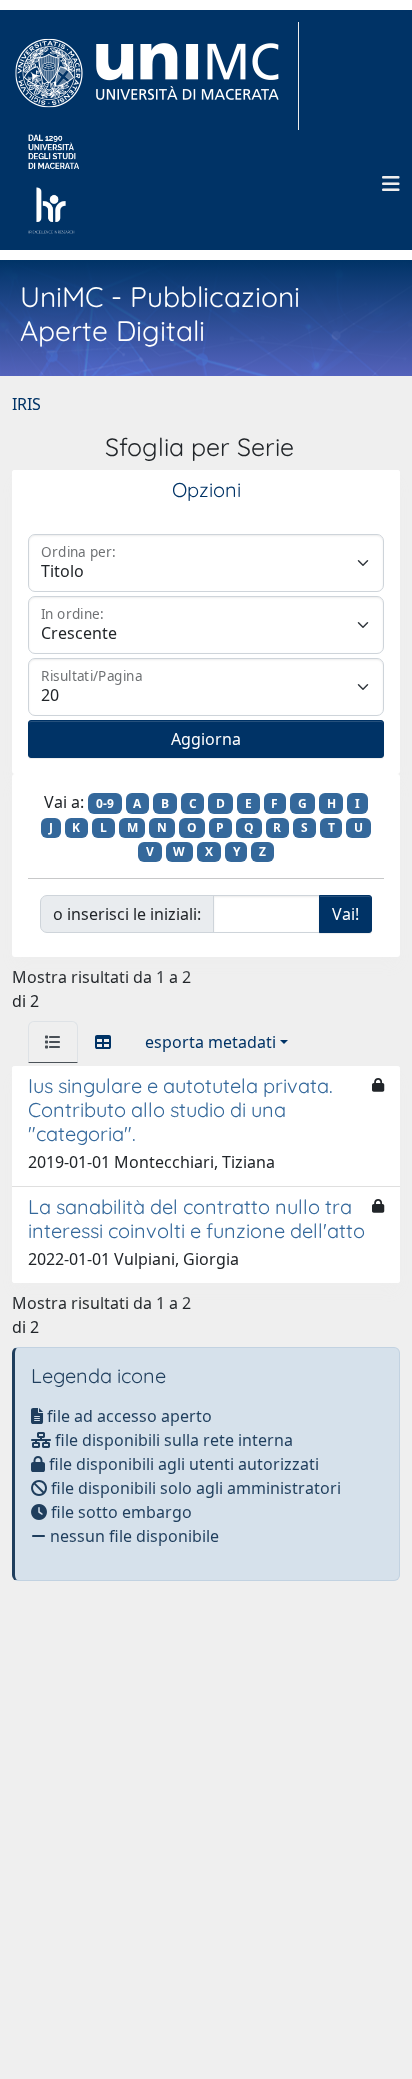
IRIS (26, 404)
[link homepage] (155, 76)
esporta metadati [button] (210, 1042)
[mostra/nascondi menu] (391, 184)
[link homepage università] (53, 184)
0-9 (105, 803)
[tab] (53, 1042)
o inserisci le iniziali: (127, 914)
